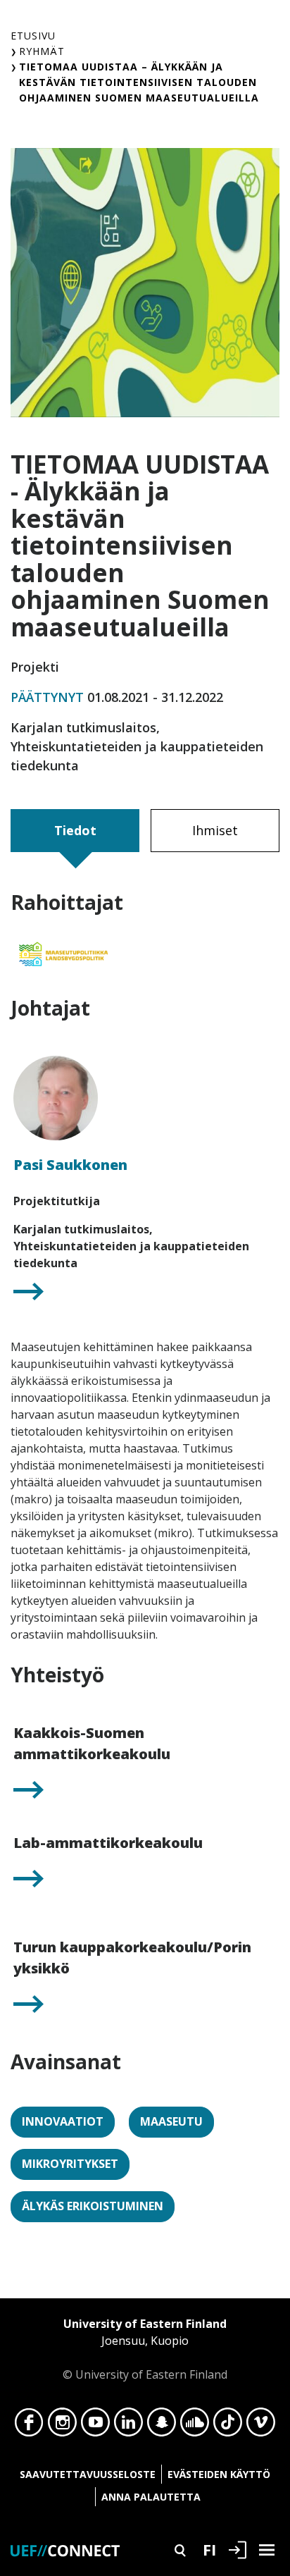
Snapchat (162, 2426)
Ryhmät (42, 51)
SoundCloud (195, 2426)
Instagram (62, 2426)
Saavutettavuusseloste (88, 2474)
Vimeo (261, 2426)
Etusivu (33, 36)
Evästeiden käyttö (219, 2474)
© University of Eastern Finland (145, 2349)
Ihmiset (215, 830)
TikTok (228, 2426)
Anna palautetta (151, 2497)
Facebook (29, 2426)
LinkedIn (128, 2426)
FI (209, 2549)
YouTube (95, 2426)
